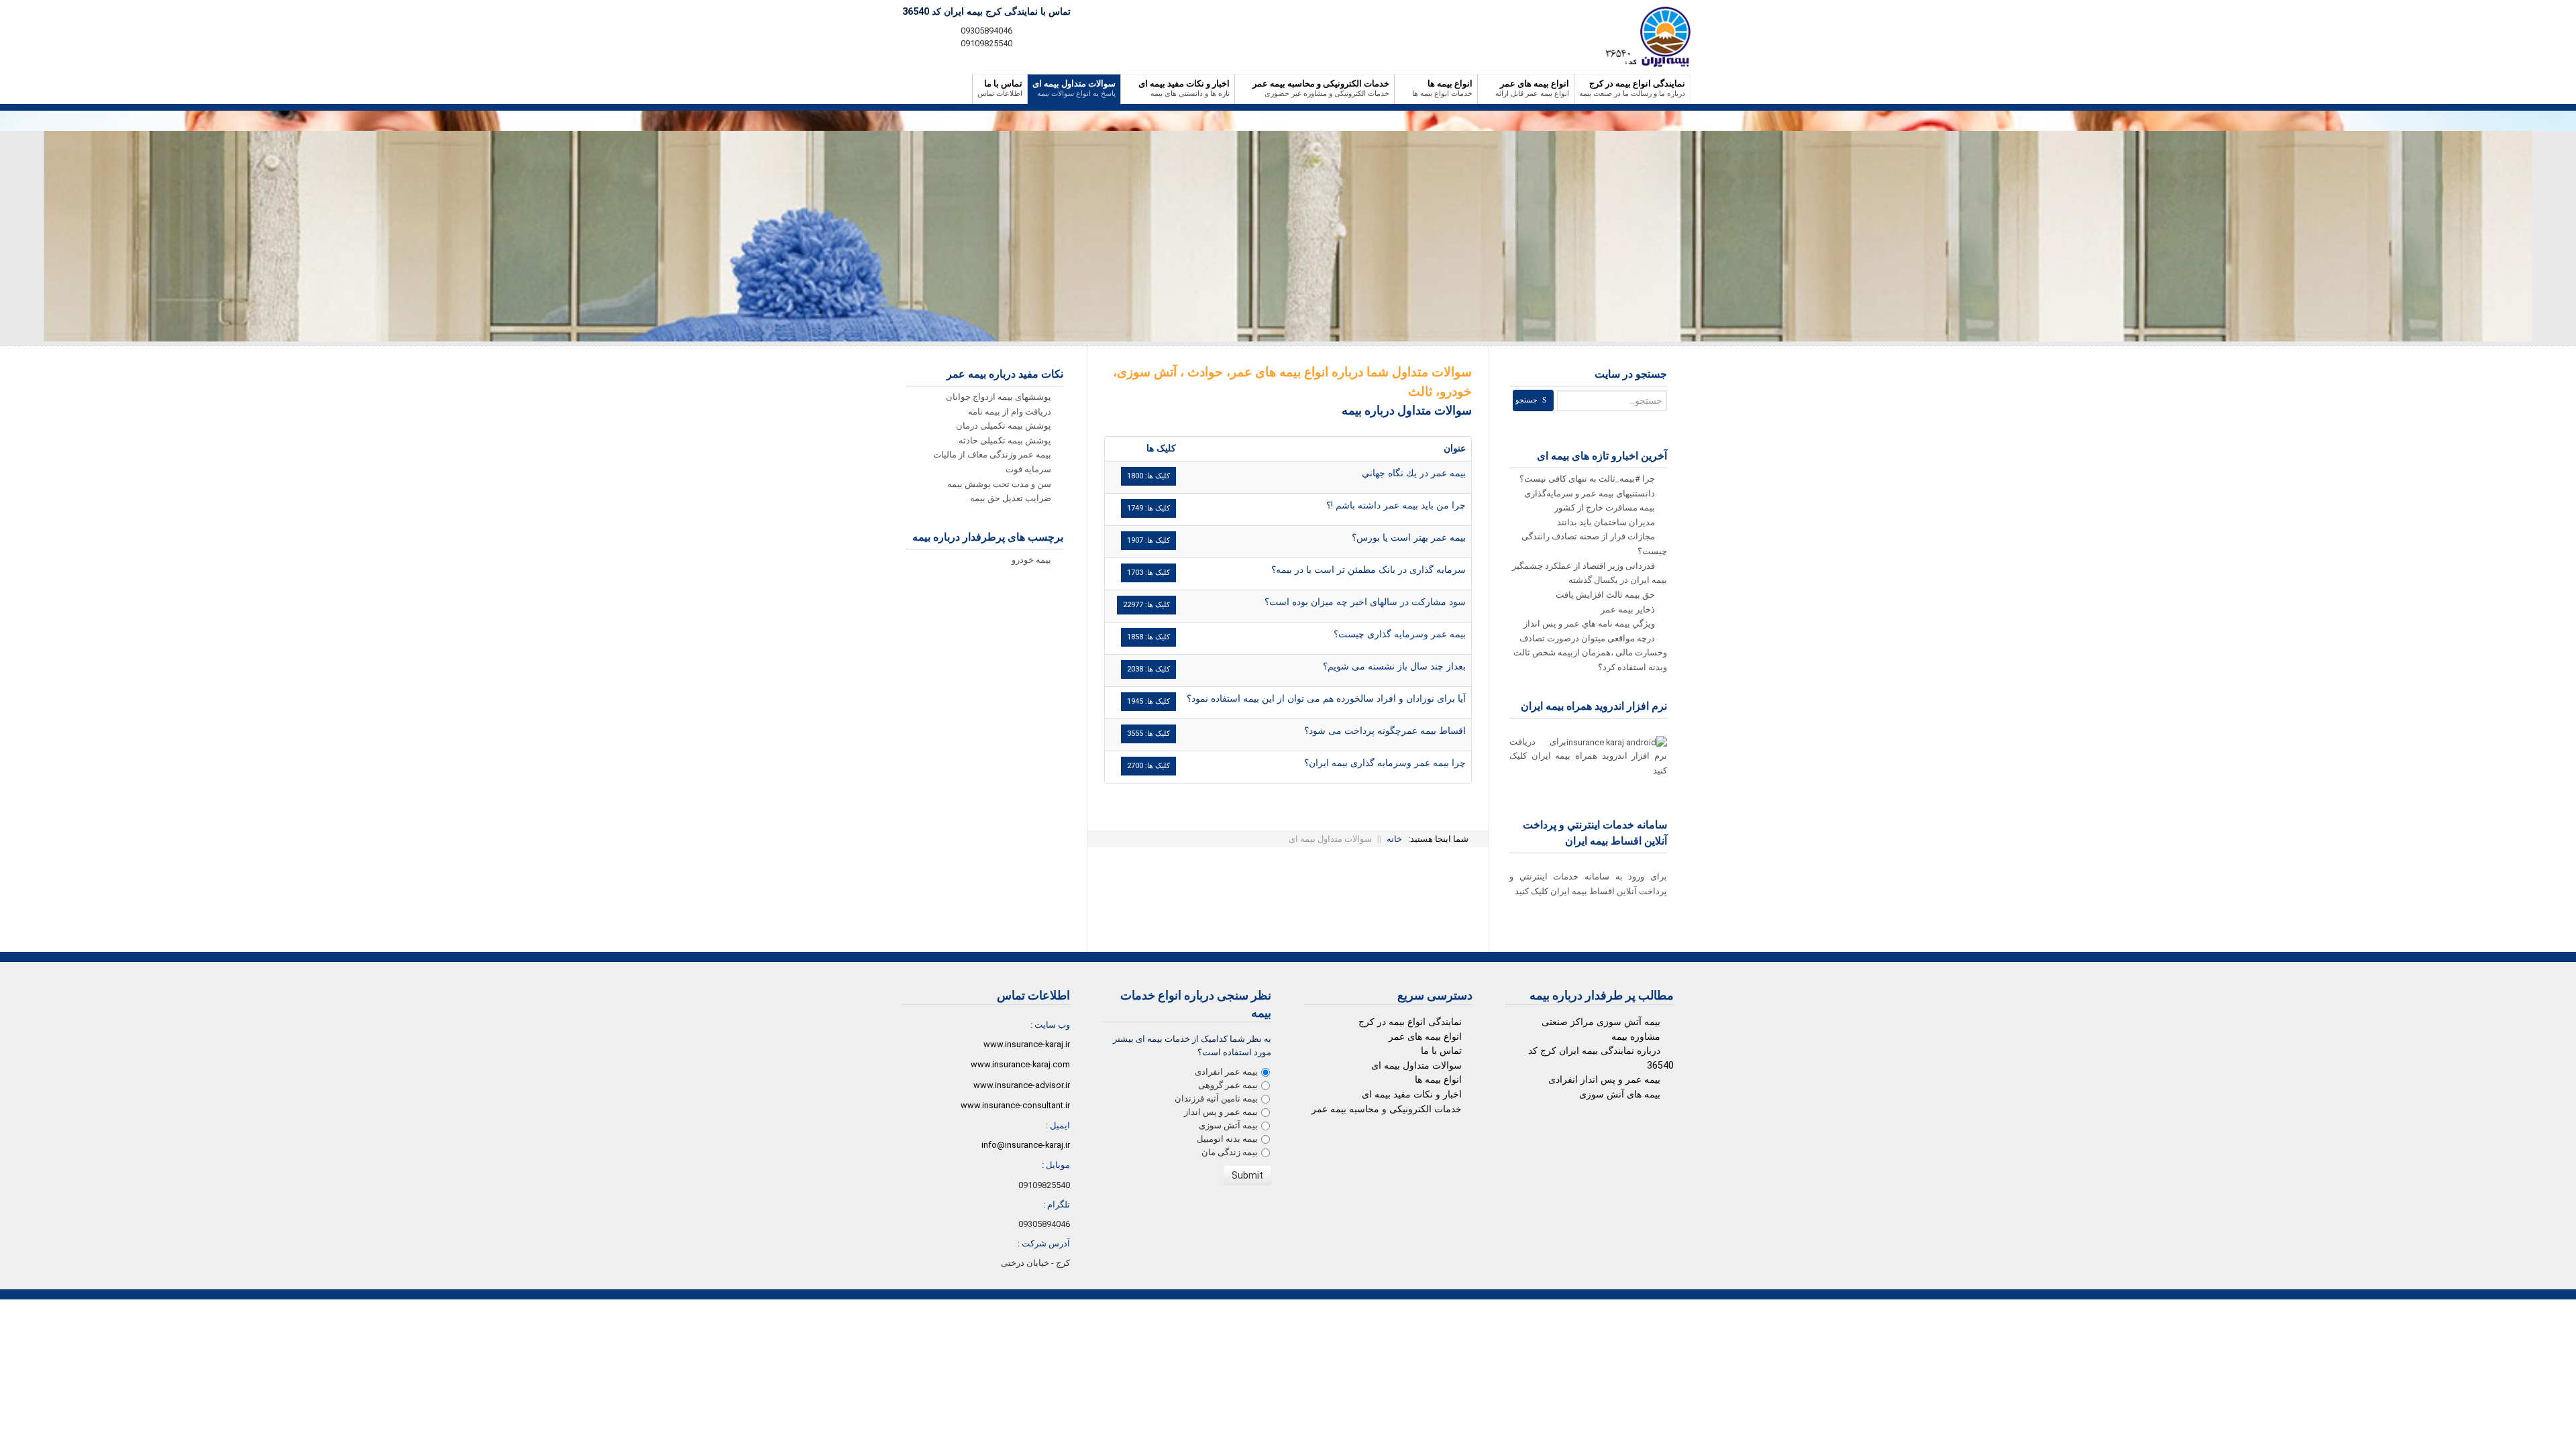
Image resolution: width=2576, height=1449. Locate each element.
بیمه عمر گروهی (1228, 1085)
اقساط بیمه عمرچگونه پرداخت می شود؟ (1385, 731)
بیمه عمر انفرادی (1226, 1072)
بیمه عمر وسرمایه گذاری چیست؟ (1400, 634)
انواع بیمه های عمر (1425, 1037)
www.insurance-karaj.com (1020, 1064)
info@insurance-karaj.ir (1026, 1145)
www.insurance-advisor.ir (1022, 1085)
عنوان (1455, 448)
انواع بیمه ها (1438, 1080)
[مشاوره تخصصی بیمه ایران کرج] (1643, 37)
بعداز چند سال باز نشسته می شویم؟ (1394, 666)
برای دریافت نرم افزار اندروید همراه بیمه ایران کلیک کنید (1588, 756)
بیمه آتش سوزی (1228, 1125)
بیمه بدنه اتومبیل (1227, 1139)
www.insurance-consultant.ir (1015, 1105)
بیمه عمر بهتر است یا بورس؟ (1409, 538)
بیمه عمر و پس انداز (1221, 1112)
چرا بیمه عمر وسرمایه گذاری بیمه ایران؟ (1385, 763)
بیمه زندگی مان (1230, 1152)
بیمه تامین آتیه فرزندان (1216, 1098)
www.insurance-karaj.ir (1027, 1044)
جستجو (1526, 400)
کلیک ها (1161, 448)
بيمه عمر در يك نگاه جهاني (1414, 473)
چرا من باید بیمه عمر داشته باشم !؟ (1396, 505)
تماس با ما (1441, 1051)
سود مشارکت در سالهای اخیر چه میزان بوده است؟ (1365, 602)
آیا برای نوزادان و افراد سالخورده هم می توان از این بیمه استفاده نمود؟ (1326, 699)
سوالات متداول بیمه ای (1416, 1066)
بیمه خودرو (1032, 560)
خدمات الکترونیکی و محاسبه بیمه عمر (1387, 1109)
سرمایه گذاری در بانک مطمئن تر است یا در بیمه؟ (1368, 570)
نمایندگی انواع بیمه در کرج (1410, 1022)
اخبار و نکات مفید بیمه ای (1412, 1094)
